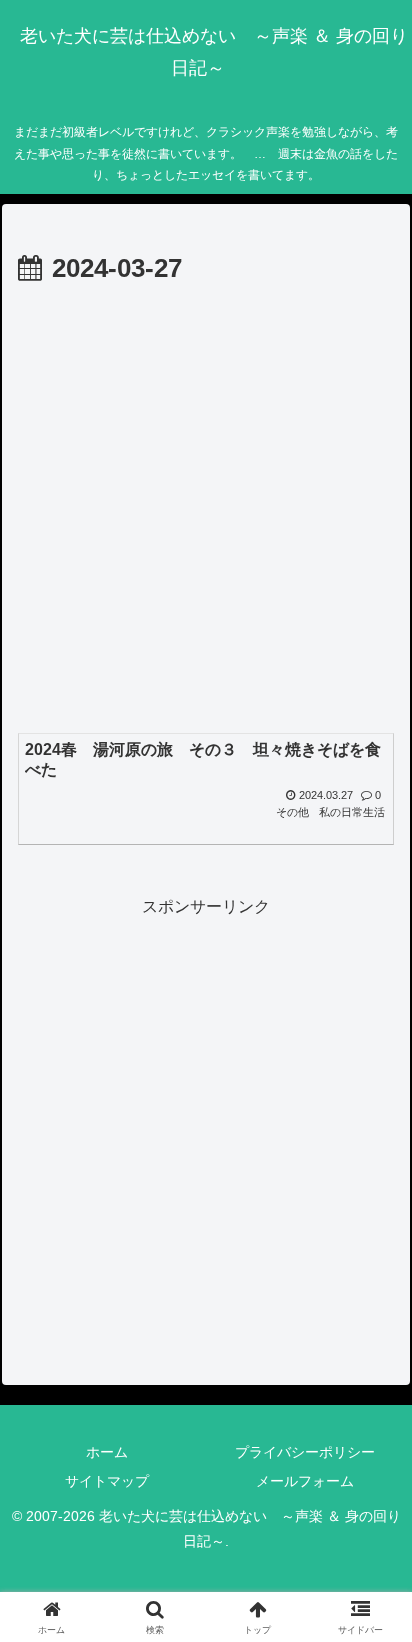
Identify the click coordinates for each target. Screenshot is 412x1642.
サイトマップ (107, 1481)
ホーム (107, 1452)
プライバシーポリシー (305, 1452)
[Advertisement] (206, 508)
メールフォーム (305, 1481)
